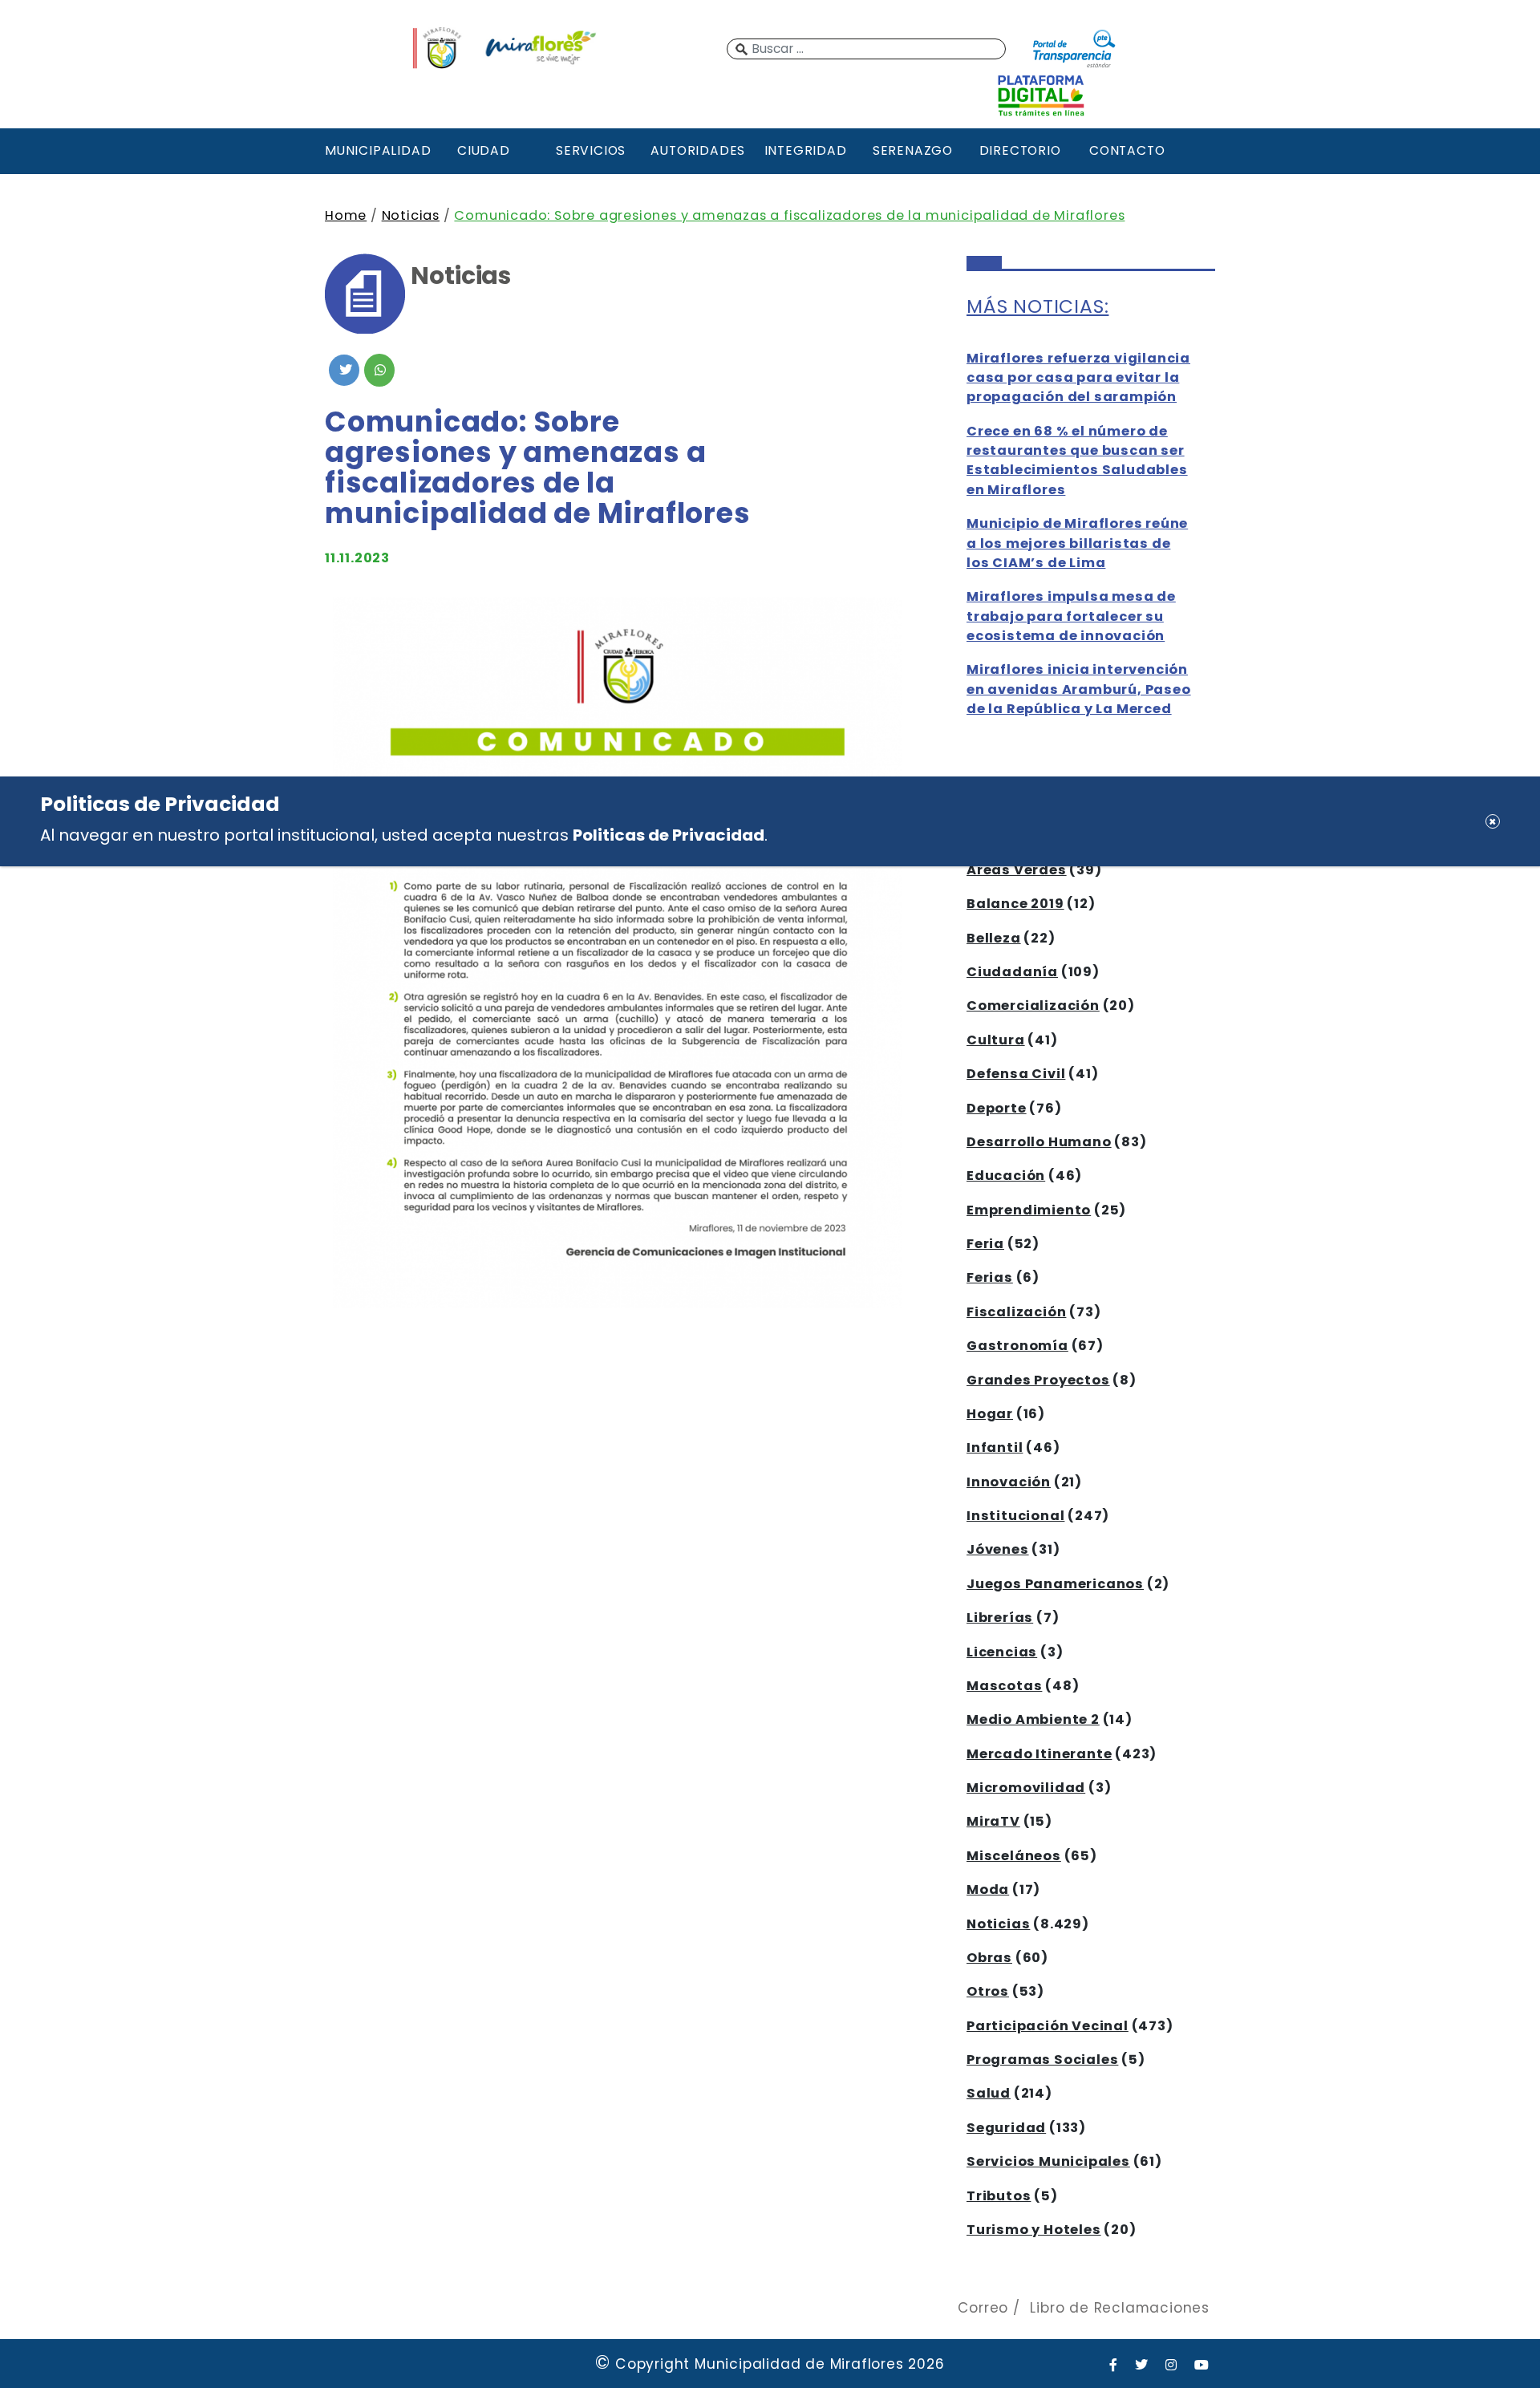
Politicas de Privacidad (669, 834)
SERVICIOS (591, 150)
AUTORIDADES (698, 150)
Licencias (1002, 1652)
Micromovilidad (1026, 1788)
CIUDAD (484, 150)
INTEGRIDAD (806, 150)
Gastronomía (1017, 1346)
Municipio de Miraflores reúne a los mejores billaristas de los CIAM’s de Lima (1077, 543)
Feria (985, 1244)
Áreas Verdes (1017, 870)
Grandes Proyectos (1038, 1380)
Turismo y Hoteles (1034, 2230)
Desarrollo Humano (1039, 1142)
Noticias (411, 215)
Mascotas (1004, 1686)
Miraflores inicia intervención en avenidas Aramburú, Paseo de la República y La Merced (1079, 689)
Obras (989, 1958)
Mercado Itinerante (1039, 1754)
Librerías (1000, 1618)
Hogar (990, 1414)
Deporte (997, 1108)
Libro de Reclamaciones (1120, 2308)
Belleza (994, 938)
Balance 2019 (1015, 904)
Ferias (990, 1277)
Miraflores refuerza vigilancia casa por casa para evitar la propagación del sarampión (1078, 378)
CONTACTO (1127, 150)
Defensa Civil (1016, 1074)
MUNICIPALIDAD (376, 150)
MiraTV (993, 1821)
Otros (988, 1991)
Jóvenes (998, 1549)
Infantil (995, 1447)
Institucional (1015, 1516)
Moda (988, 1889)
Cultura (996, 1040)
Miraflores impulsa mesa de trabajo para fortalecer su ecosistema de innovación (1071, 616)
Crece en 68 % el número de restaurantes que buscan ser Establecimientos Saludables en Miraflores (1077, 460)
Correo (983, 2308)
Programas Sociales (1042, 2060)
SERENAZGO (913, 150)
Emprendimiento (1029, 1210)
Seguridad (1006, 2128)
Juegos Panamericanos (1055, 1584)
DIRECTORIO (1020, 150)
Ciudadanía (1012, 972)
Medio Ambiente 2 (1033, 1719)
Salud (989, 2093)
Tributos (999, 2196)
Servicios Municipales (1048, 2161)
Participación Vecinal (1048, 2026)
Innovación (1009, 1482)
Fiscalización (1016, 1312)
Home (346, 215)
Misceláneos (1014, 1856)
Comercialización (1033, 1005)
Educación (1006, 1176)
